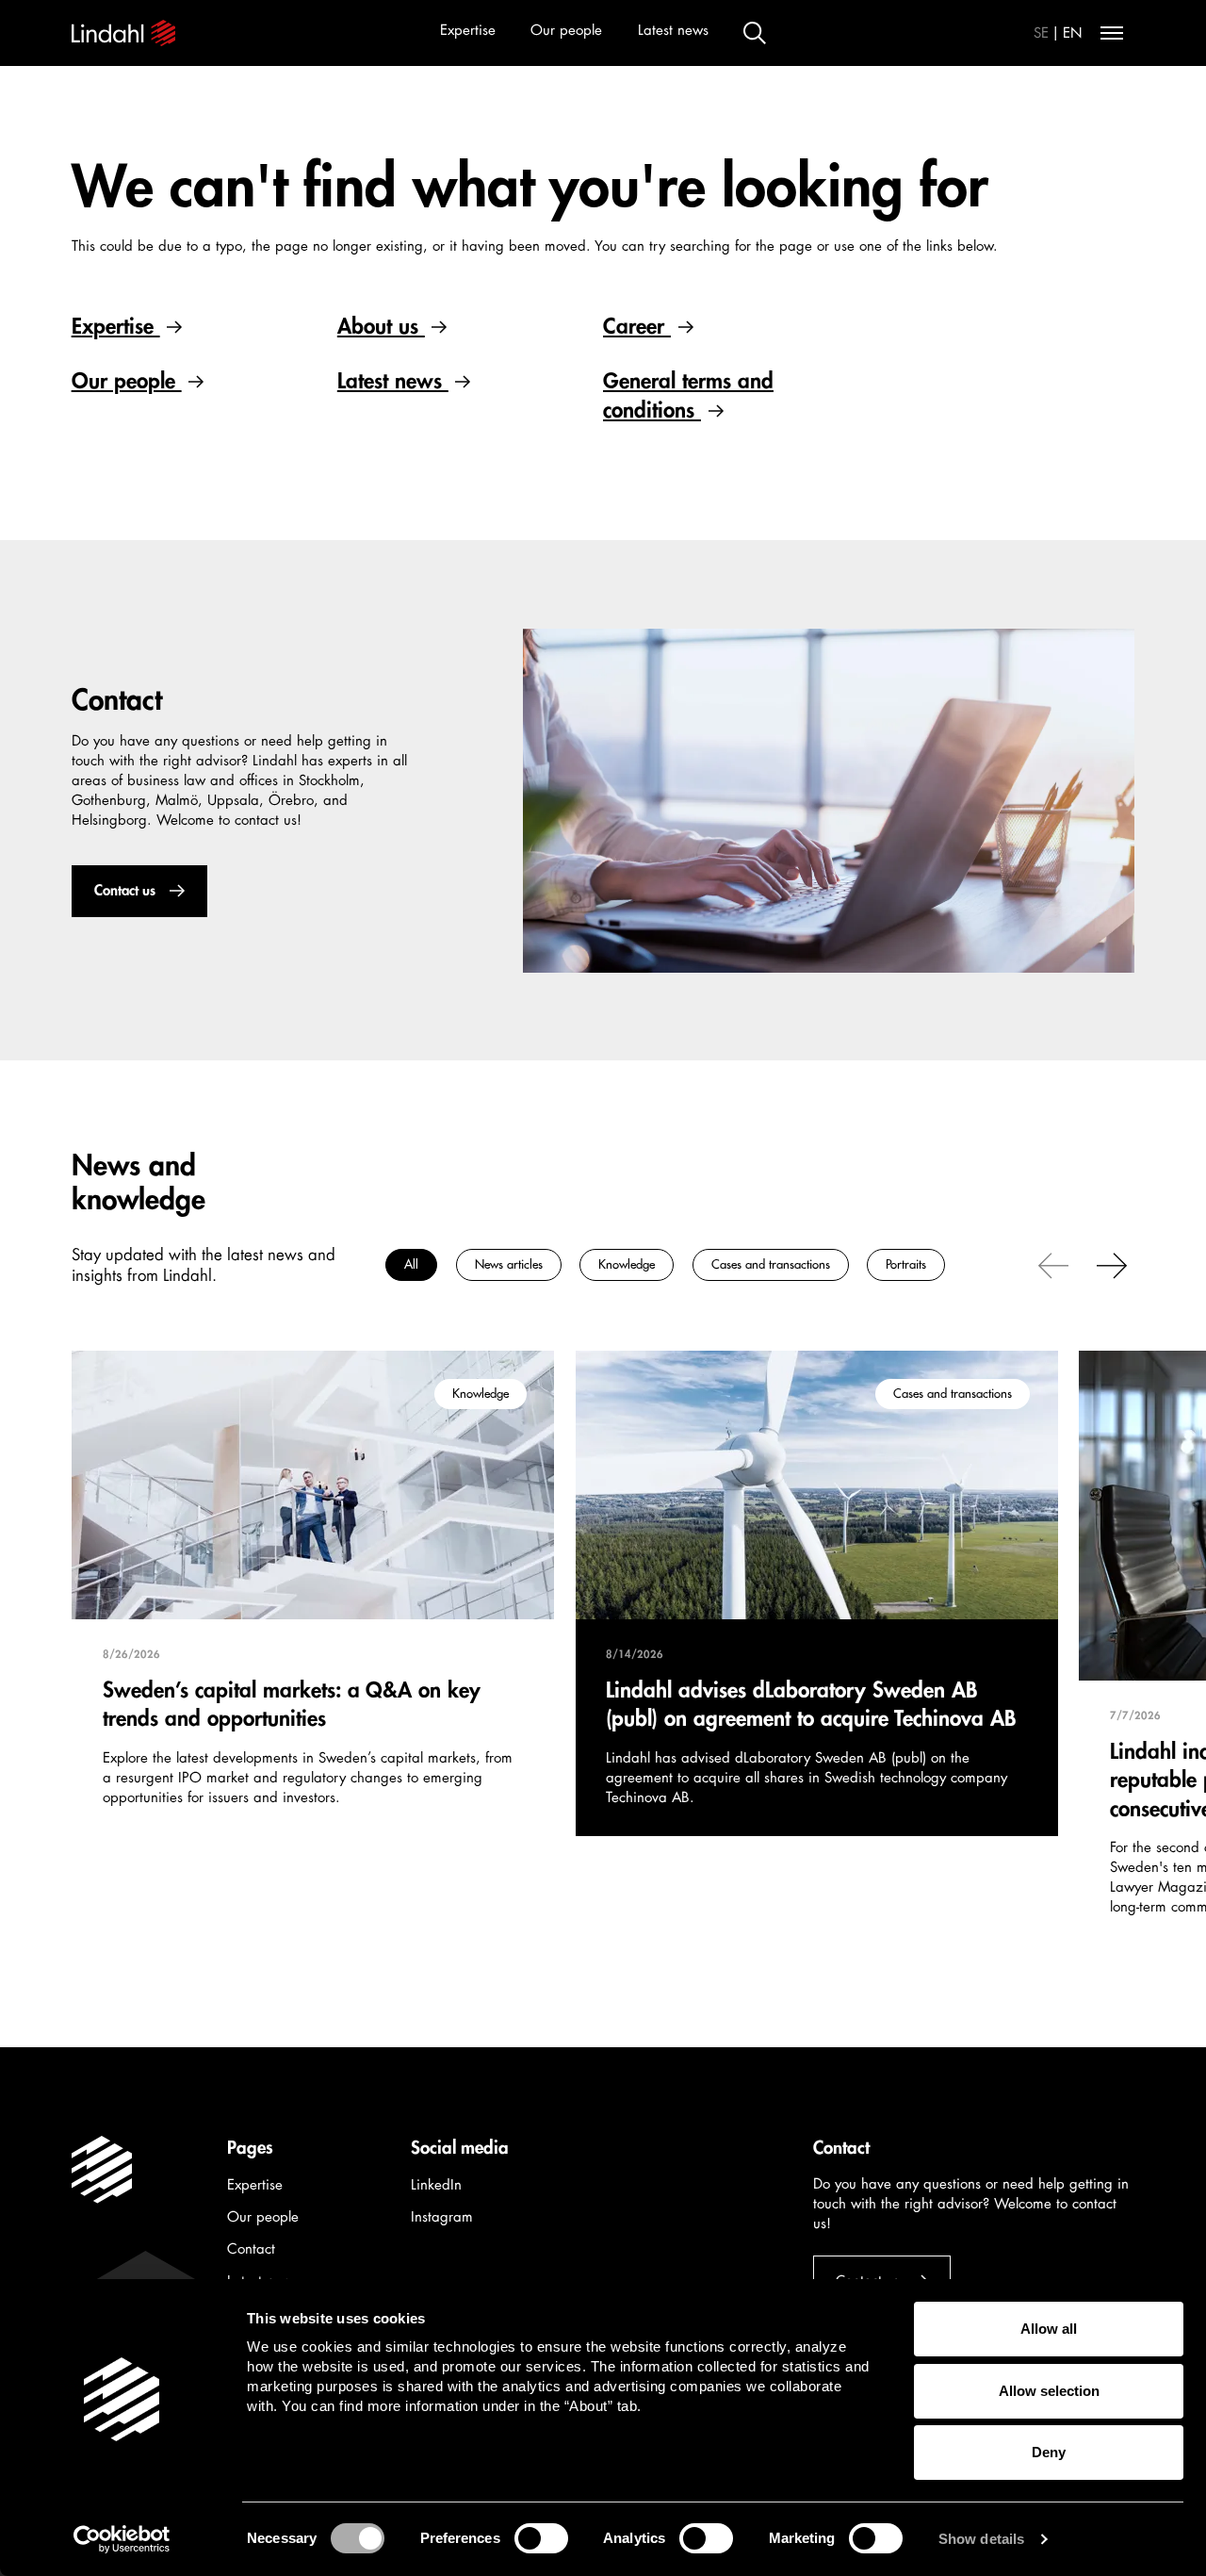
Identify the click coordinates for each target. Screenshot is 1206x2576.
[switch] (541, 2538)
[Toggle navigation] (1112, 33)
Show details (981, 2539)
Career (637, 327)
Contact (251, 2249)
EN (1073, 33)
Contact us (124, 891)
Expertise (468, 31)
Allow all (1049, 2329)
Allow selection (1049, 2391)
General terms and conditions (688, 395)
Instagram (442, 2217)
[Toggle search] (755, 33)
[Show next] (1112, 1264)
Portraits (906, 1264)
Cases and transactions (770, 1264)
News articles (508, 1264)
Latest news (673, 31)
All (411, 1264)
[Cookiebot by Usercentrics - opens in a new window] (122, 2539)
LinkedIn (436, 2185)
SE (1041, 33)
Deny (1049, 2452)
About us (381, 327)
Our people (566, 31)
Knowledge (627, 1264)
